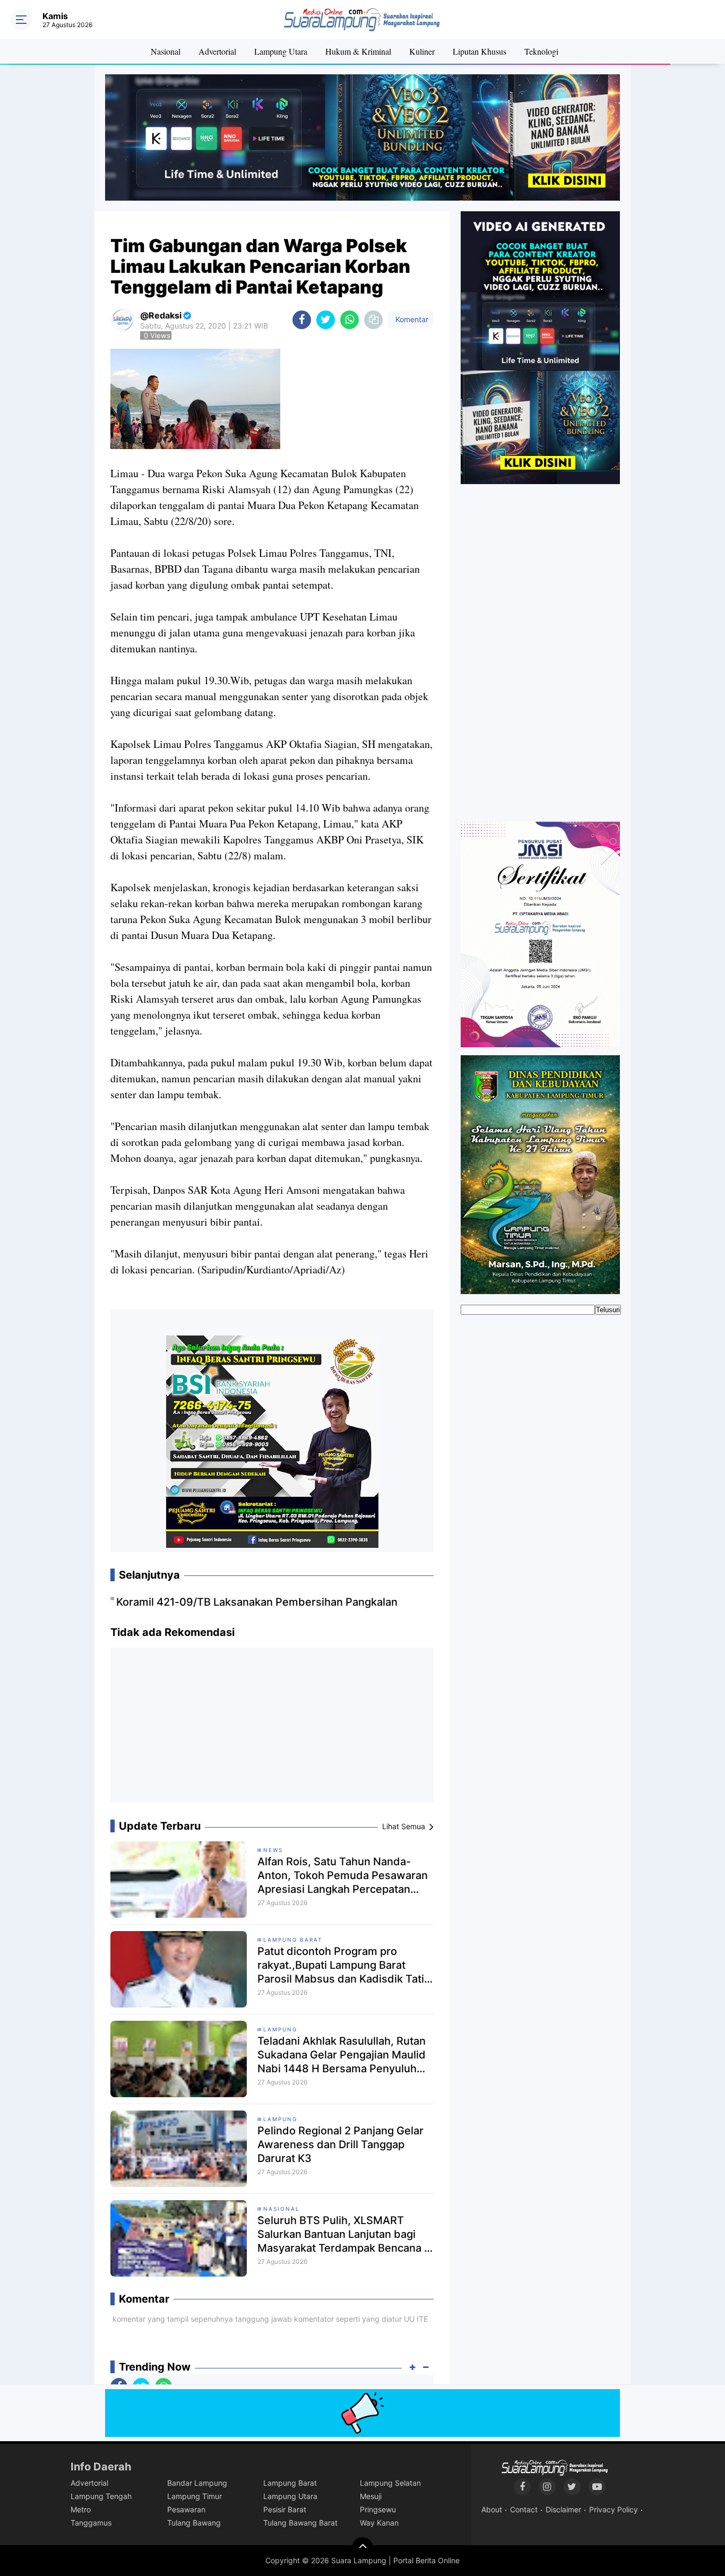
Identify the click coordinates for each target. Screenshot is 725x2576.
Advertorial (217, 51)
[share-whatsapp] (349, 320)
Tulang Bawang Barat (300, 2523)
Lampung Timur (195, 2496)
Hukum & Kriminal (358, 51)
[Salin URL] (373, 320)
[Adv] (540, 347)
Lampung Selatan (390, 2483)
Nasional (166, 51)
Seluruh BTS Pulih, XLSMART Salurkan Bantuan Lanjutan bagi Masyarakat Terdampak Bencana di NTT (346, 2234)
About (492, 2509)
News (273, 1850)
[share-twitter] (326, 320)
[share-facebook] (302, 320)
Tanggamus (91, 2523)
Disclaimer (563, 2509)
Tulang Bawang (194, 2523)
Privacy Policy (614, 2509)
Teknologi (541, 51)
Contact (524, 2509)
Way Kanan (379, 2523)
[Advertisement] (272, 1729)
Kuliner (422, 51)
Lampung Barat (293, 1940)
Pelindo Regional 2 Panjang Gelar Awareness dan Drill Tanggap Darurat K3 (340, 2144)
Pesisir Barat (285, 2509)
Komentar (411, 319)
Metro (81, 2509)
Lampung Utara (281, 51)
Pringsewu (378, 2509)
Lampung (280, 2029)
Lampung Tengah (101, 2496)
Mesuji (371, 2496)
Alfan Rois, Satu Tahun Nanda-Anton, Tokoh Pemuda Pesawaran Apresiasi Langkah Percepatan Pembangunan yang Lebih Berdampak (343, 1876)
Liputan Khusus (480, 51)
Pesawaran (186, 2509)
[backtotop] (362, 2548)
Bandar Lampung (197, 2483)
